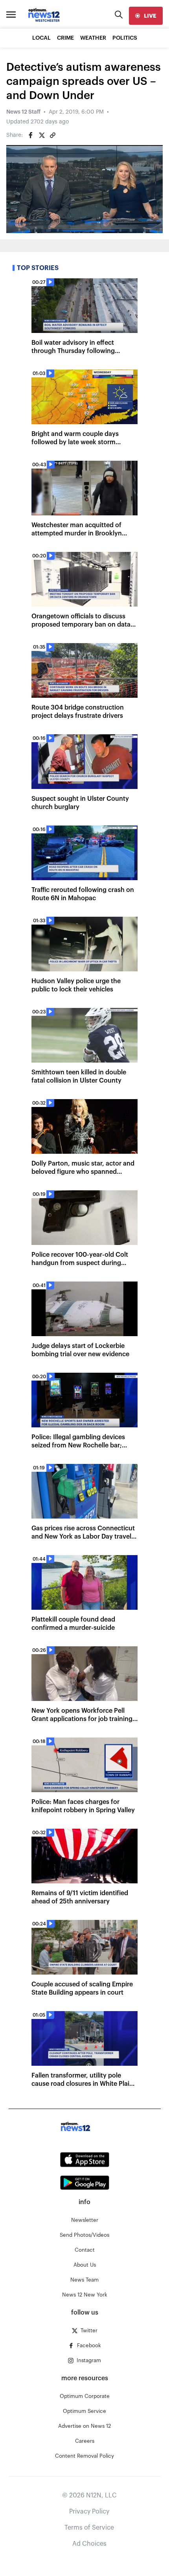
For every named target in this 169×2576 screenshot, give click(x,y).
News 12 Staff (23, 112)
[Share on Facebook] (31, 135)
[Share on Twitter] (42, 135)
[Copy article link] (53, 135)
